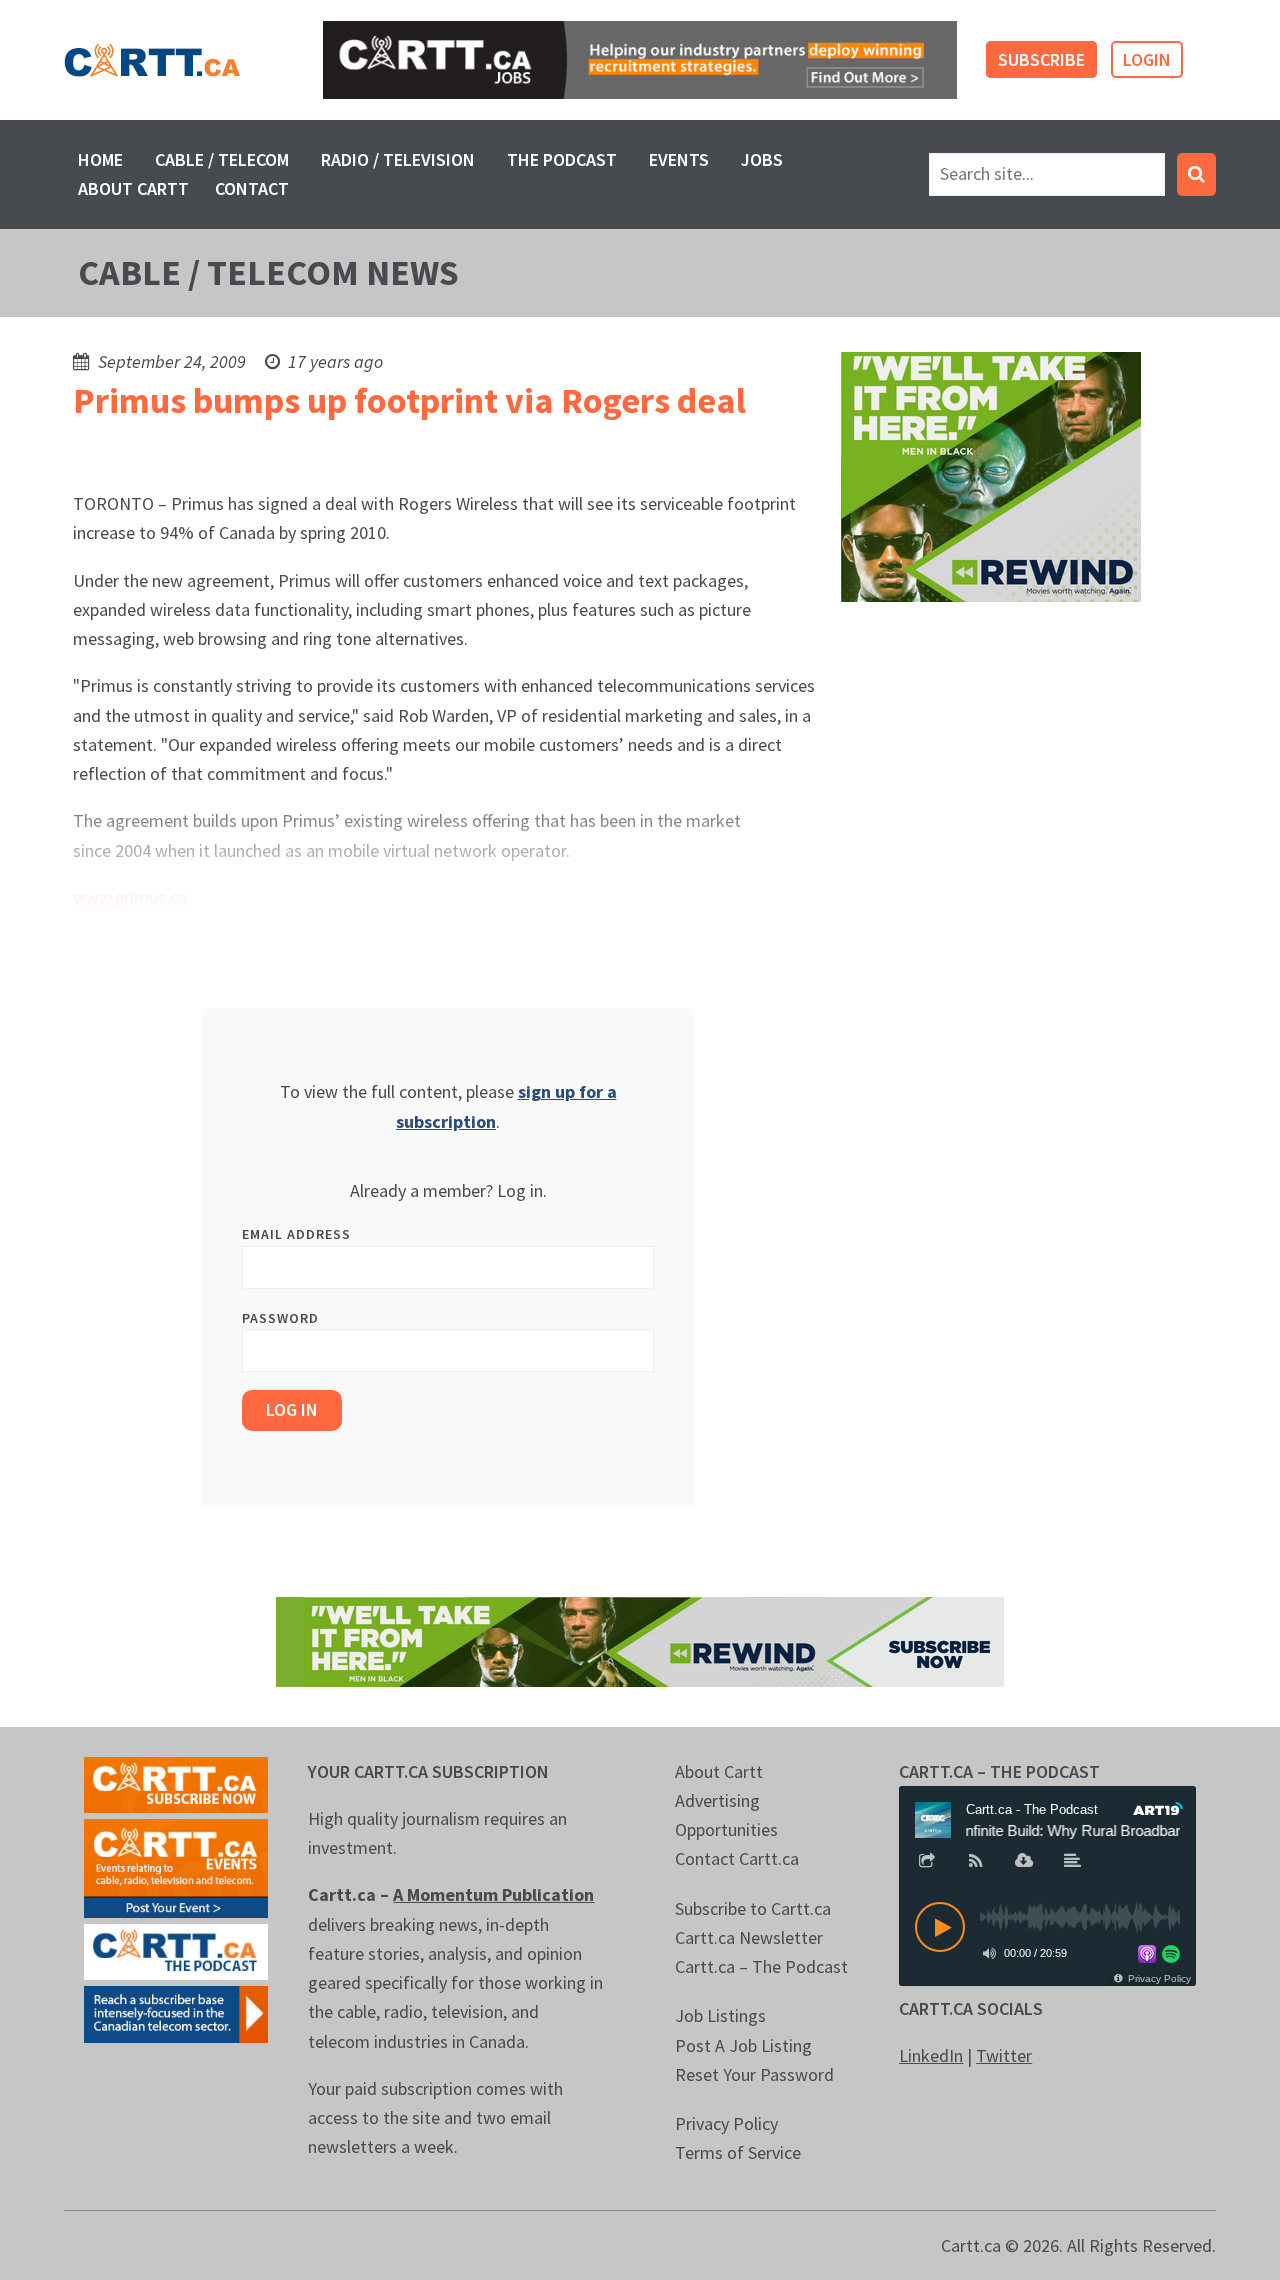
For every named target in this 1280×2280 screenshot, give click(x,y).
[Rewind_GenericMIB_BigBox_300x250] (991, 474)
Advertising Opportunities (726, 1815)
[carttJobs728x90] (640, 60)
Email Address (296, 1234)
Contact (252, 188)
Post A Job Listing (743, 2045)
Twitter (1004, 2055)
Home (100, 159)
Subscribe (1041, 59)
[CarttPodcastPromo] (176, 1949)
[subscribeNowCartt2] (176, 1782)
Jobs (762, 159)
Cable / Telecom (222, 159)
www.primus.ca (130, 897)
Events (679, 159)
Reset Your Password (754, 2074)
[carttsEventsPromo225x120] (176, 1866)
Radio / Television (398, 159)
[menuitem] (100, 159)
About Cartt (133, 188)
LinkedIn (931, 2055)
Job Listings (720, 2015)
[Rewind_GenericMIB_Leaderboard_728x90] (640, 1639)
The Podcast (562, 159)
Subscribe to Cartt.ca (753, 1908)
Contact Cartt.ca (737, 1858)
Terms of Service (738, 2152)
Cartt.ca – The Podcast (761, 1966)
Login (1147, 59)
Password (280, 1318)
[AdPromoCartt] (176, 2012)
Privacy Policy (726, 2123)
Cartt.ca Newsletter (749, 1937)
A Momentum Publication (493, 1894)
